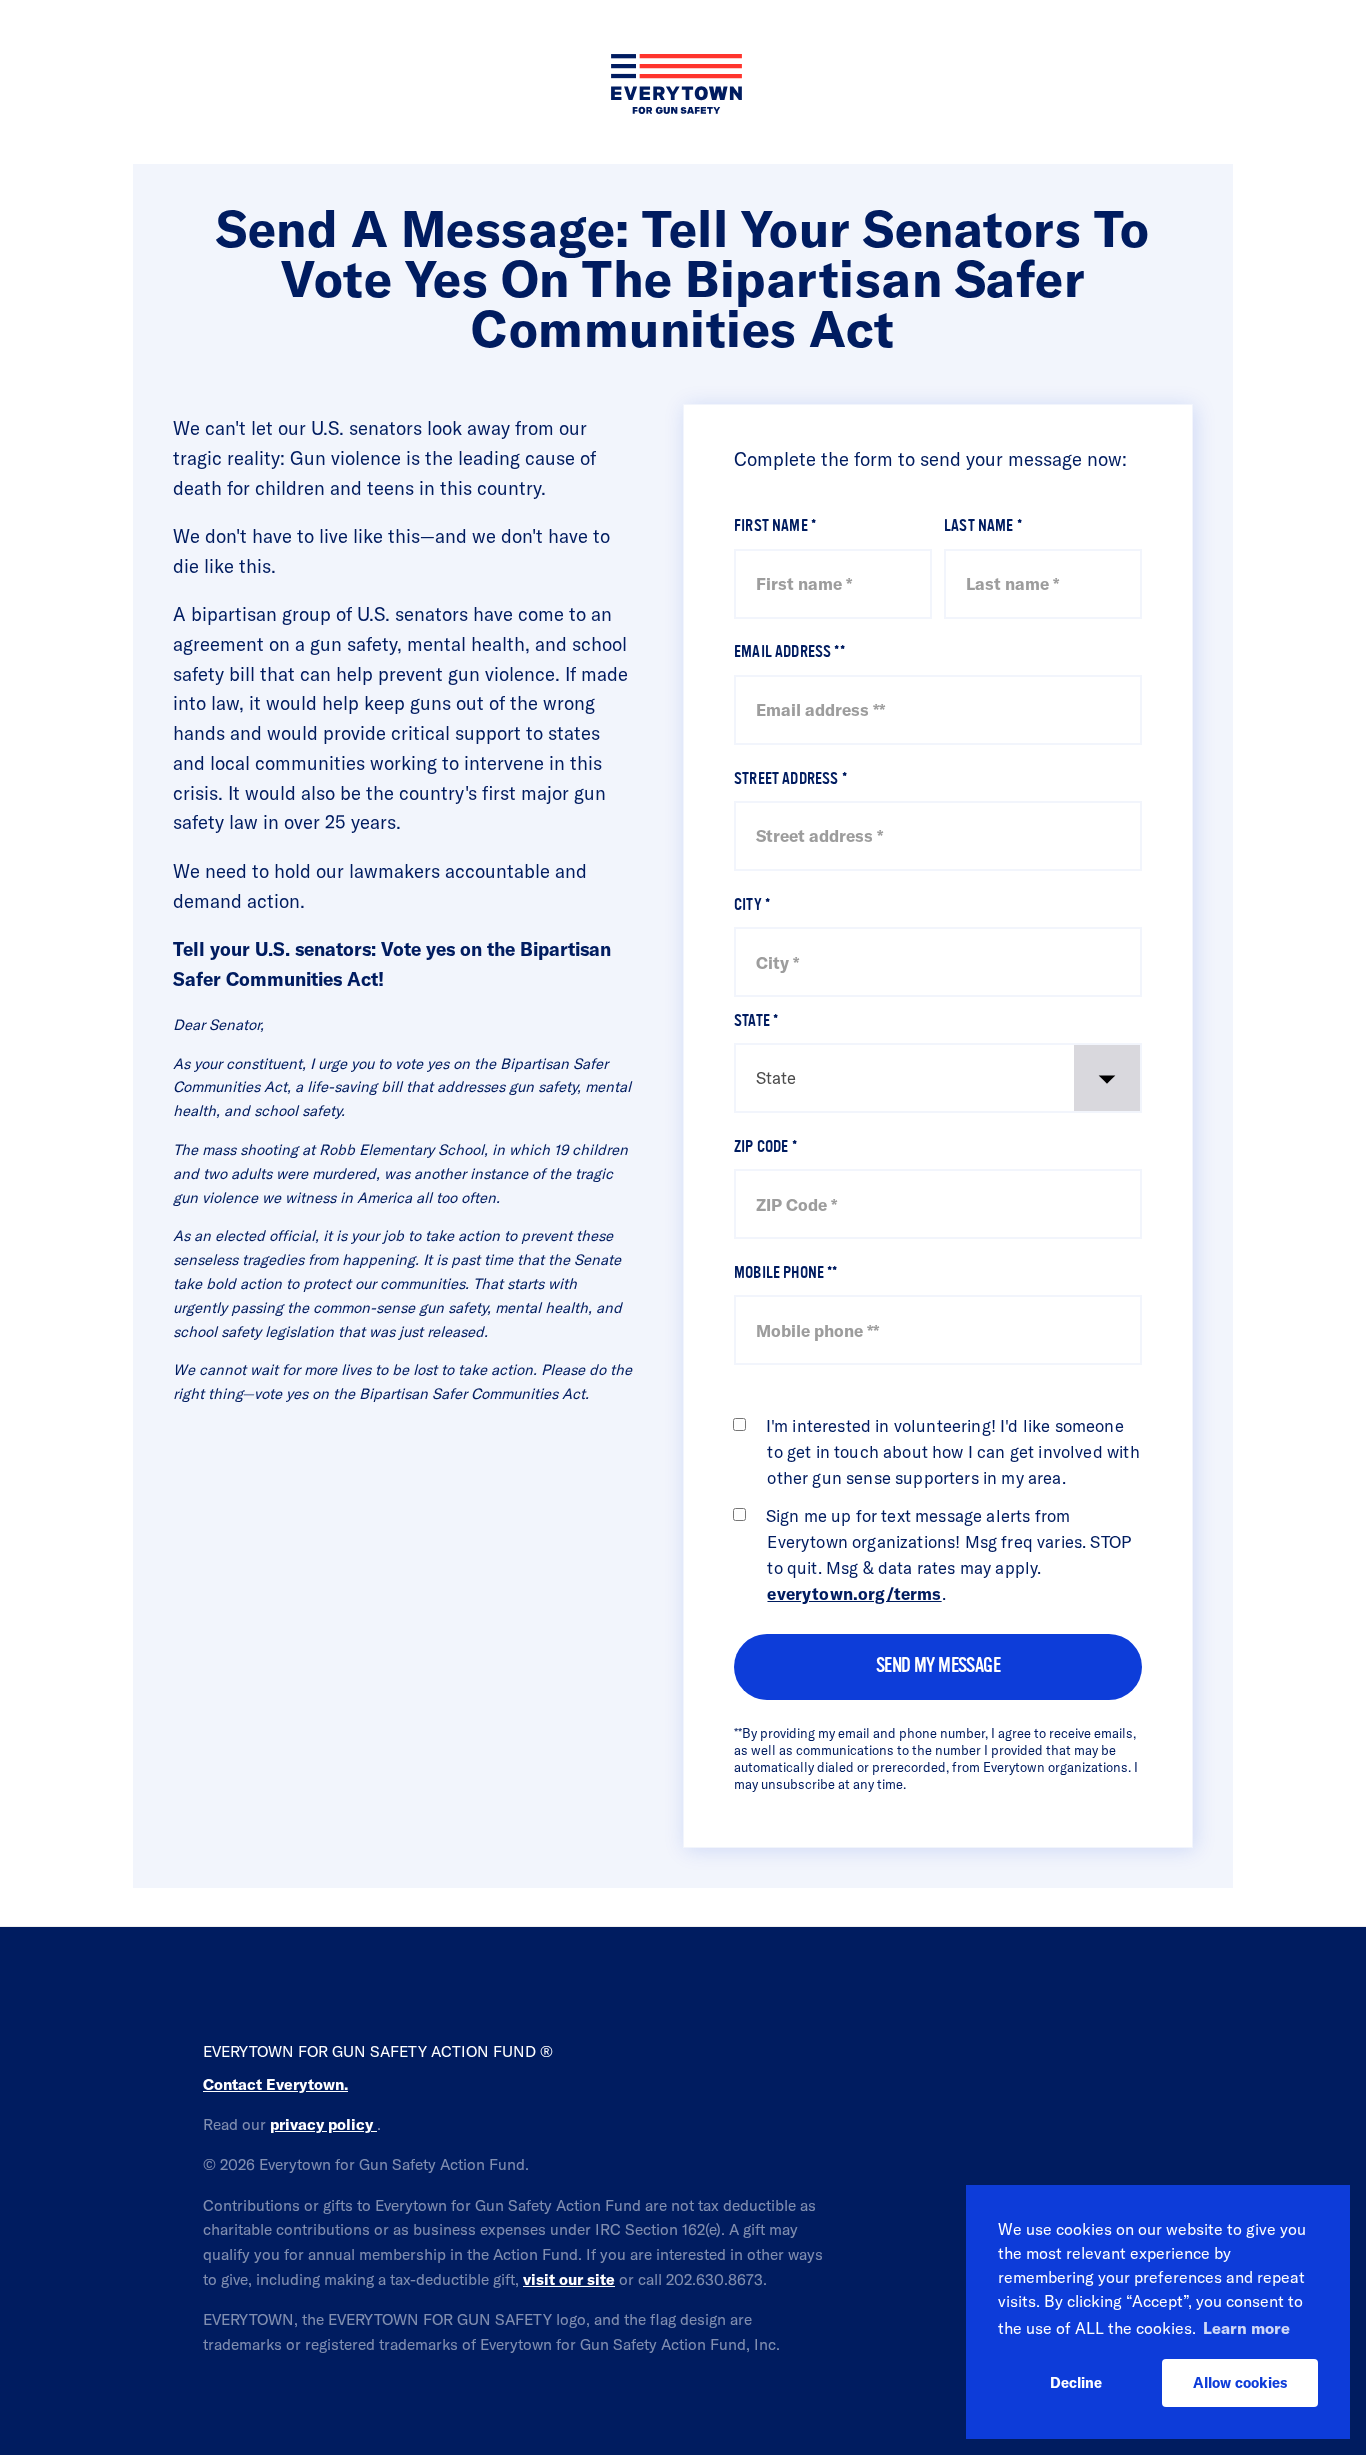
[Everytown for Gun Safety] (683, 34)
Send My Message (938, 1667)
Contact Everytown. (275, 2084)
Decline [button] (1076, 2383)
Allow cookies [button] (1240, 2383)
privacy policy (323, 2124)
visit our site (569, 2279)
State (756, 1021)
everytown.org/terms (854, 1593)
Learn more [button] (1246, 2328)
